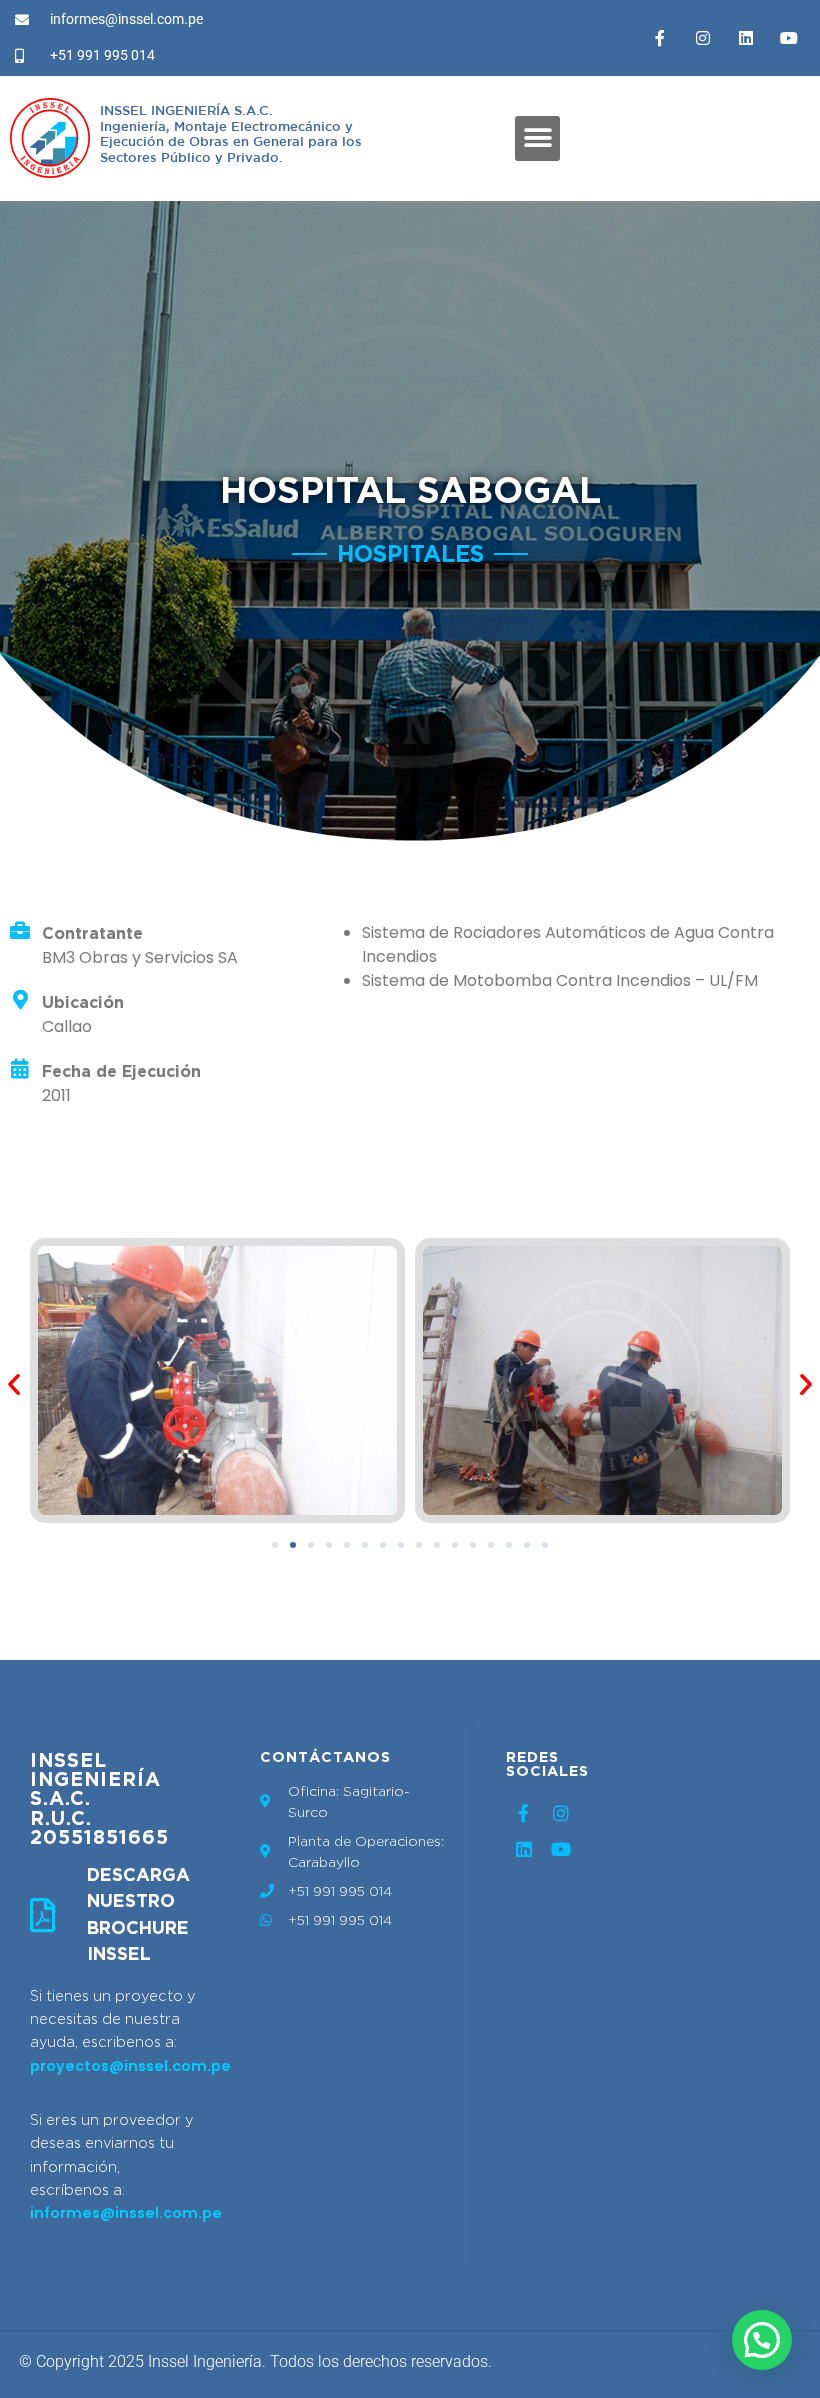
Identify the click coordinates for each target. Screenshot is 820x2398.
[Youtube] (789, 38)
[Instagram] (703, 38)
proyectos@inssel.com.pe (130, 2066)
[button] (537, 138)
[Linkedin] (746, 38)
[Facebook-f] (660, 38)
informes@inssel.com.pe (126, 2213)
